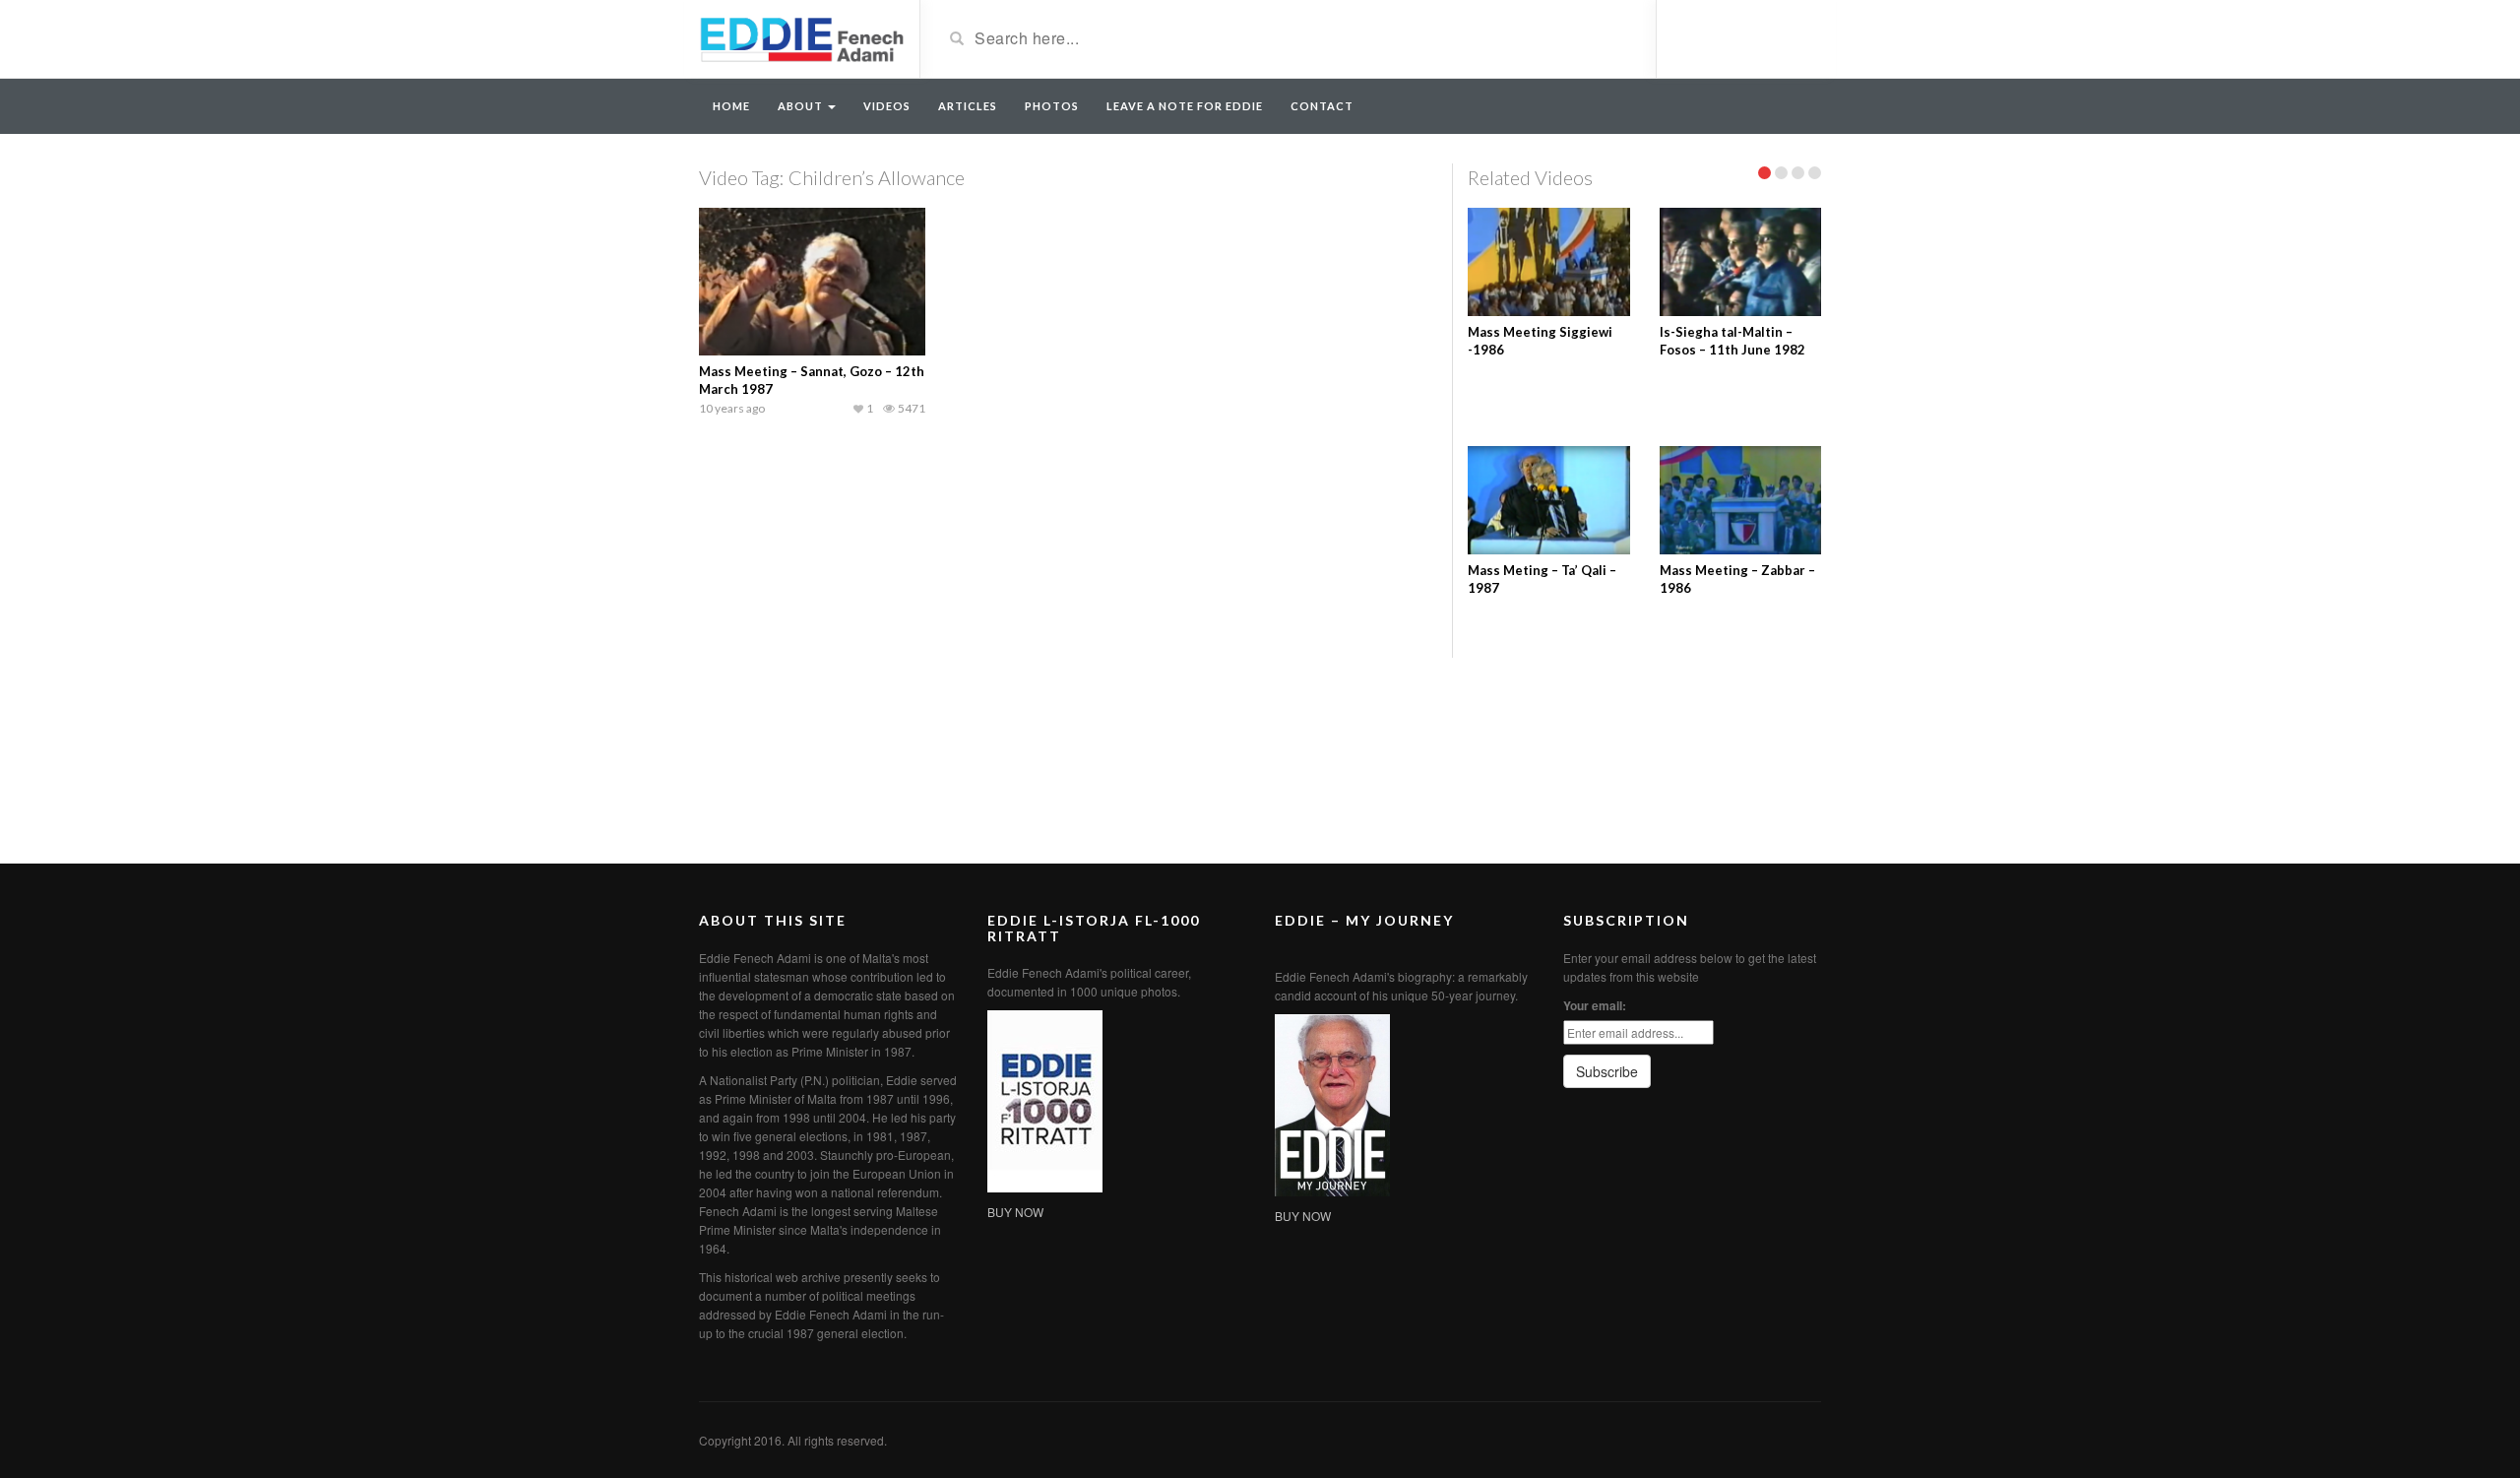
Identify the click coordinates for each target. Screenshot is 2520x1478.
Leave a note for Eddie (1185, 106)
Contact (1322, 106)
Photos (1052, 106)
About (802, 106)
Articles (968, 106)
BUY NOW (1015, 1212)
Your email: (1595, 1005)
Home (731, 106)
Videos (887, 106)
